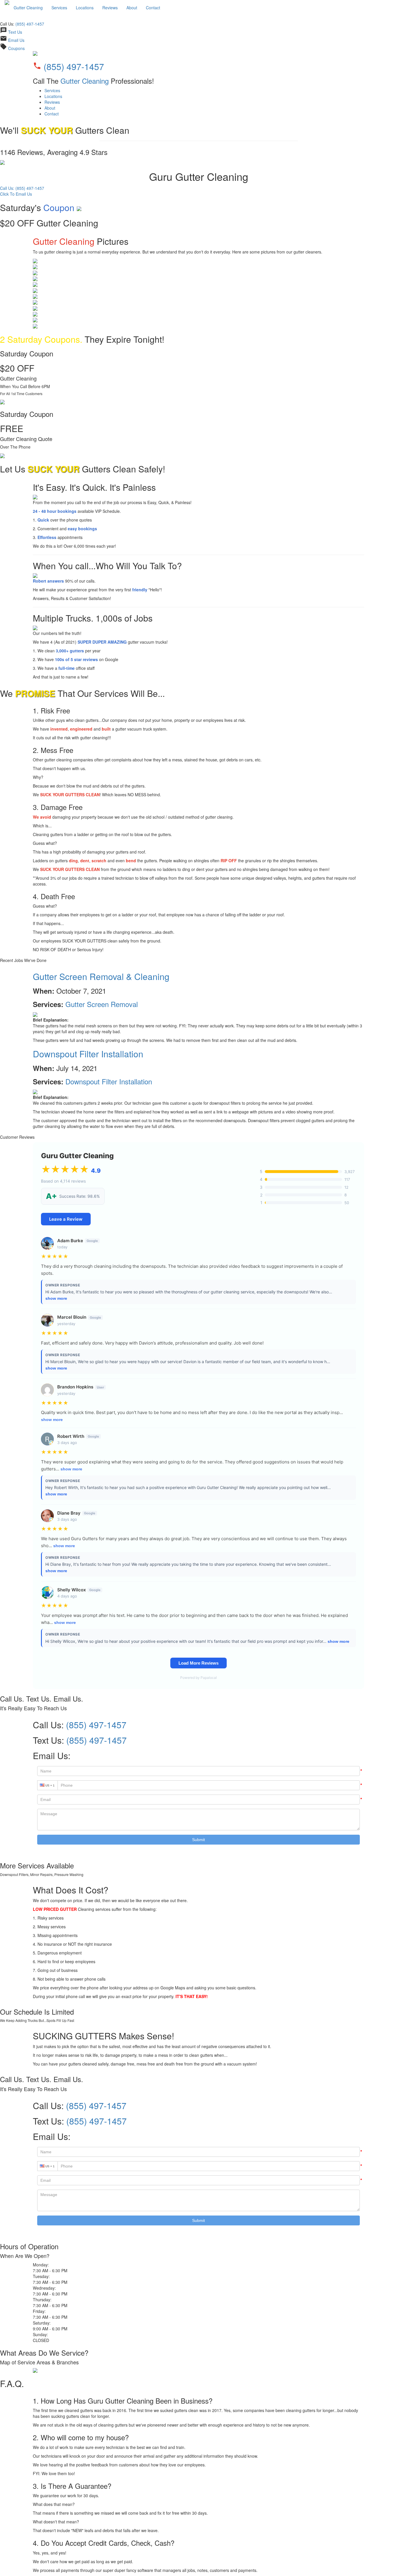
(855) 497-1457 (30, 24)
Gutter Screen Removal (102, 1004)
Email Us (16, 40)
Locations (85, 8)
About (132, 8)
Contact (153, 8)
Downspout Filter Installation (88, 1054)
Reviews (110, 8)
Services (59, 8)
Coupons (16, 48)
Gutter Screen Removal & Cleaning (101, 976)
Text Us (15, 32)
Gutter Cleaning (28, 8)
